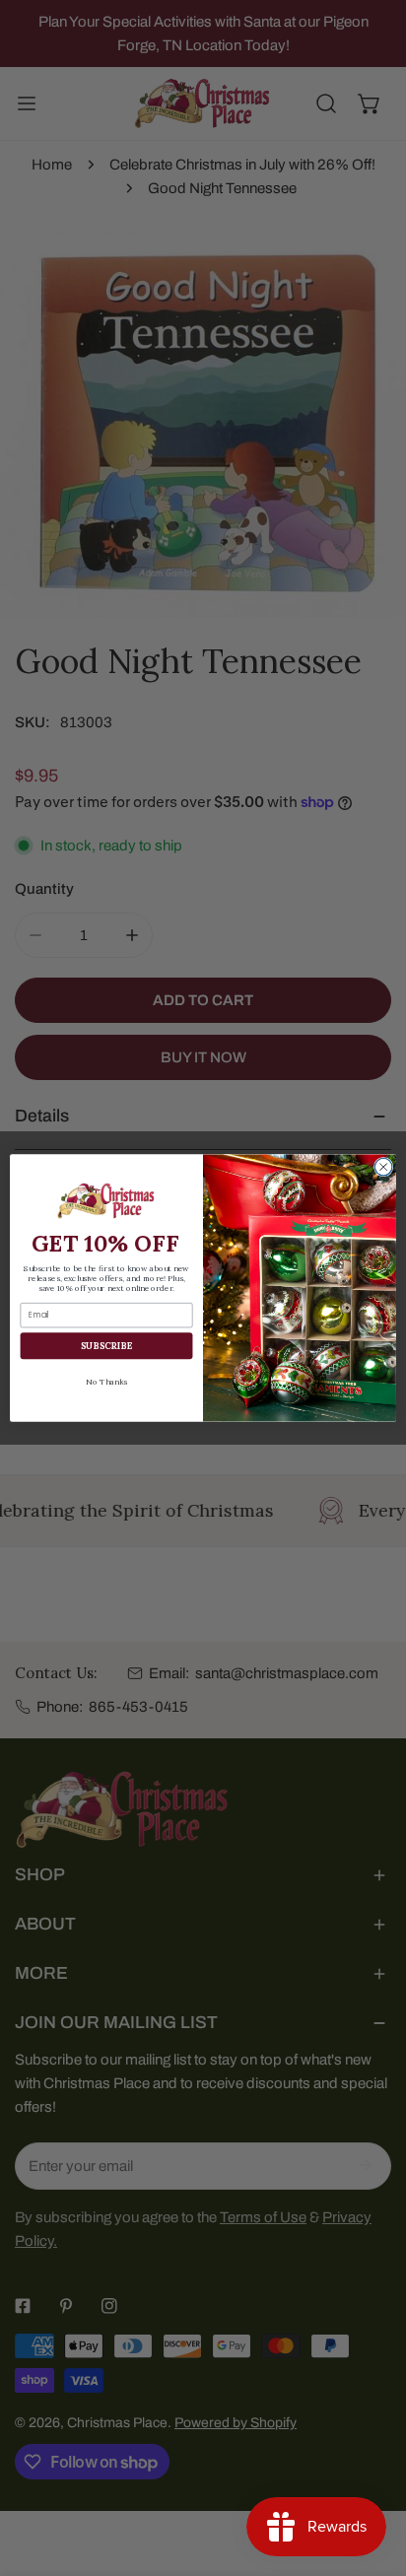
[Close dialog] (383, 1167)
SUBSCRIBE (107, 1346)
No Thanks (106, 1382)
